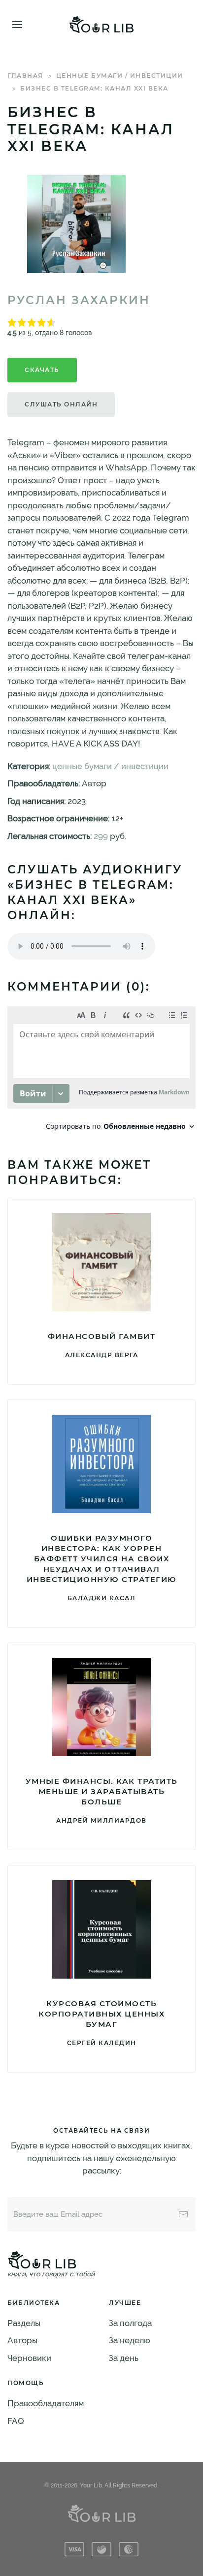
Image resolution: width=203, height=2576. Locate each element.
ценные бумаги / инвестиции (120, 76)
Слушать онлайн (61, 404)
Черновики (29, 2358)
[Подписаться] (183, 2214)
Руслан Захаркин (79, 300)
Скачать (42, 370)
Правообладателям (46, 2403)
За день (124, 2358)
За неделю (130, 2340)
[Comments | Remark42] (101, 1071)
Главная (25, 76)
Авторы (22, 2340)
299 (101, 836)
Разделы (24, 2323)
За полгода (130, 2323)
